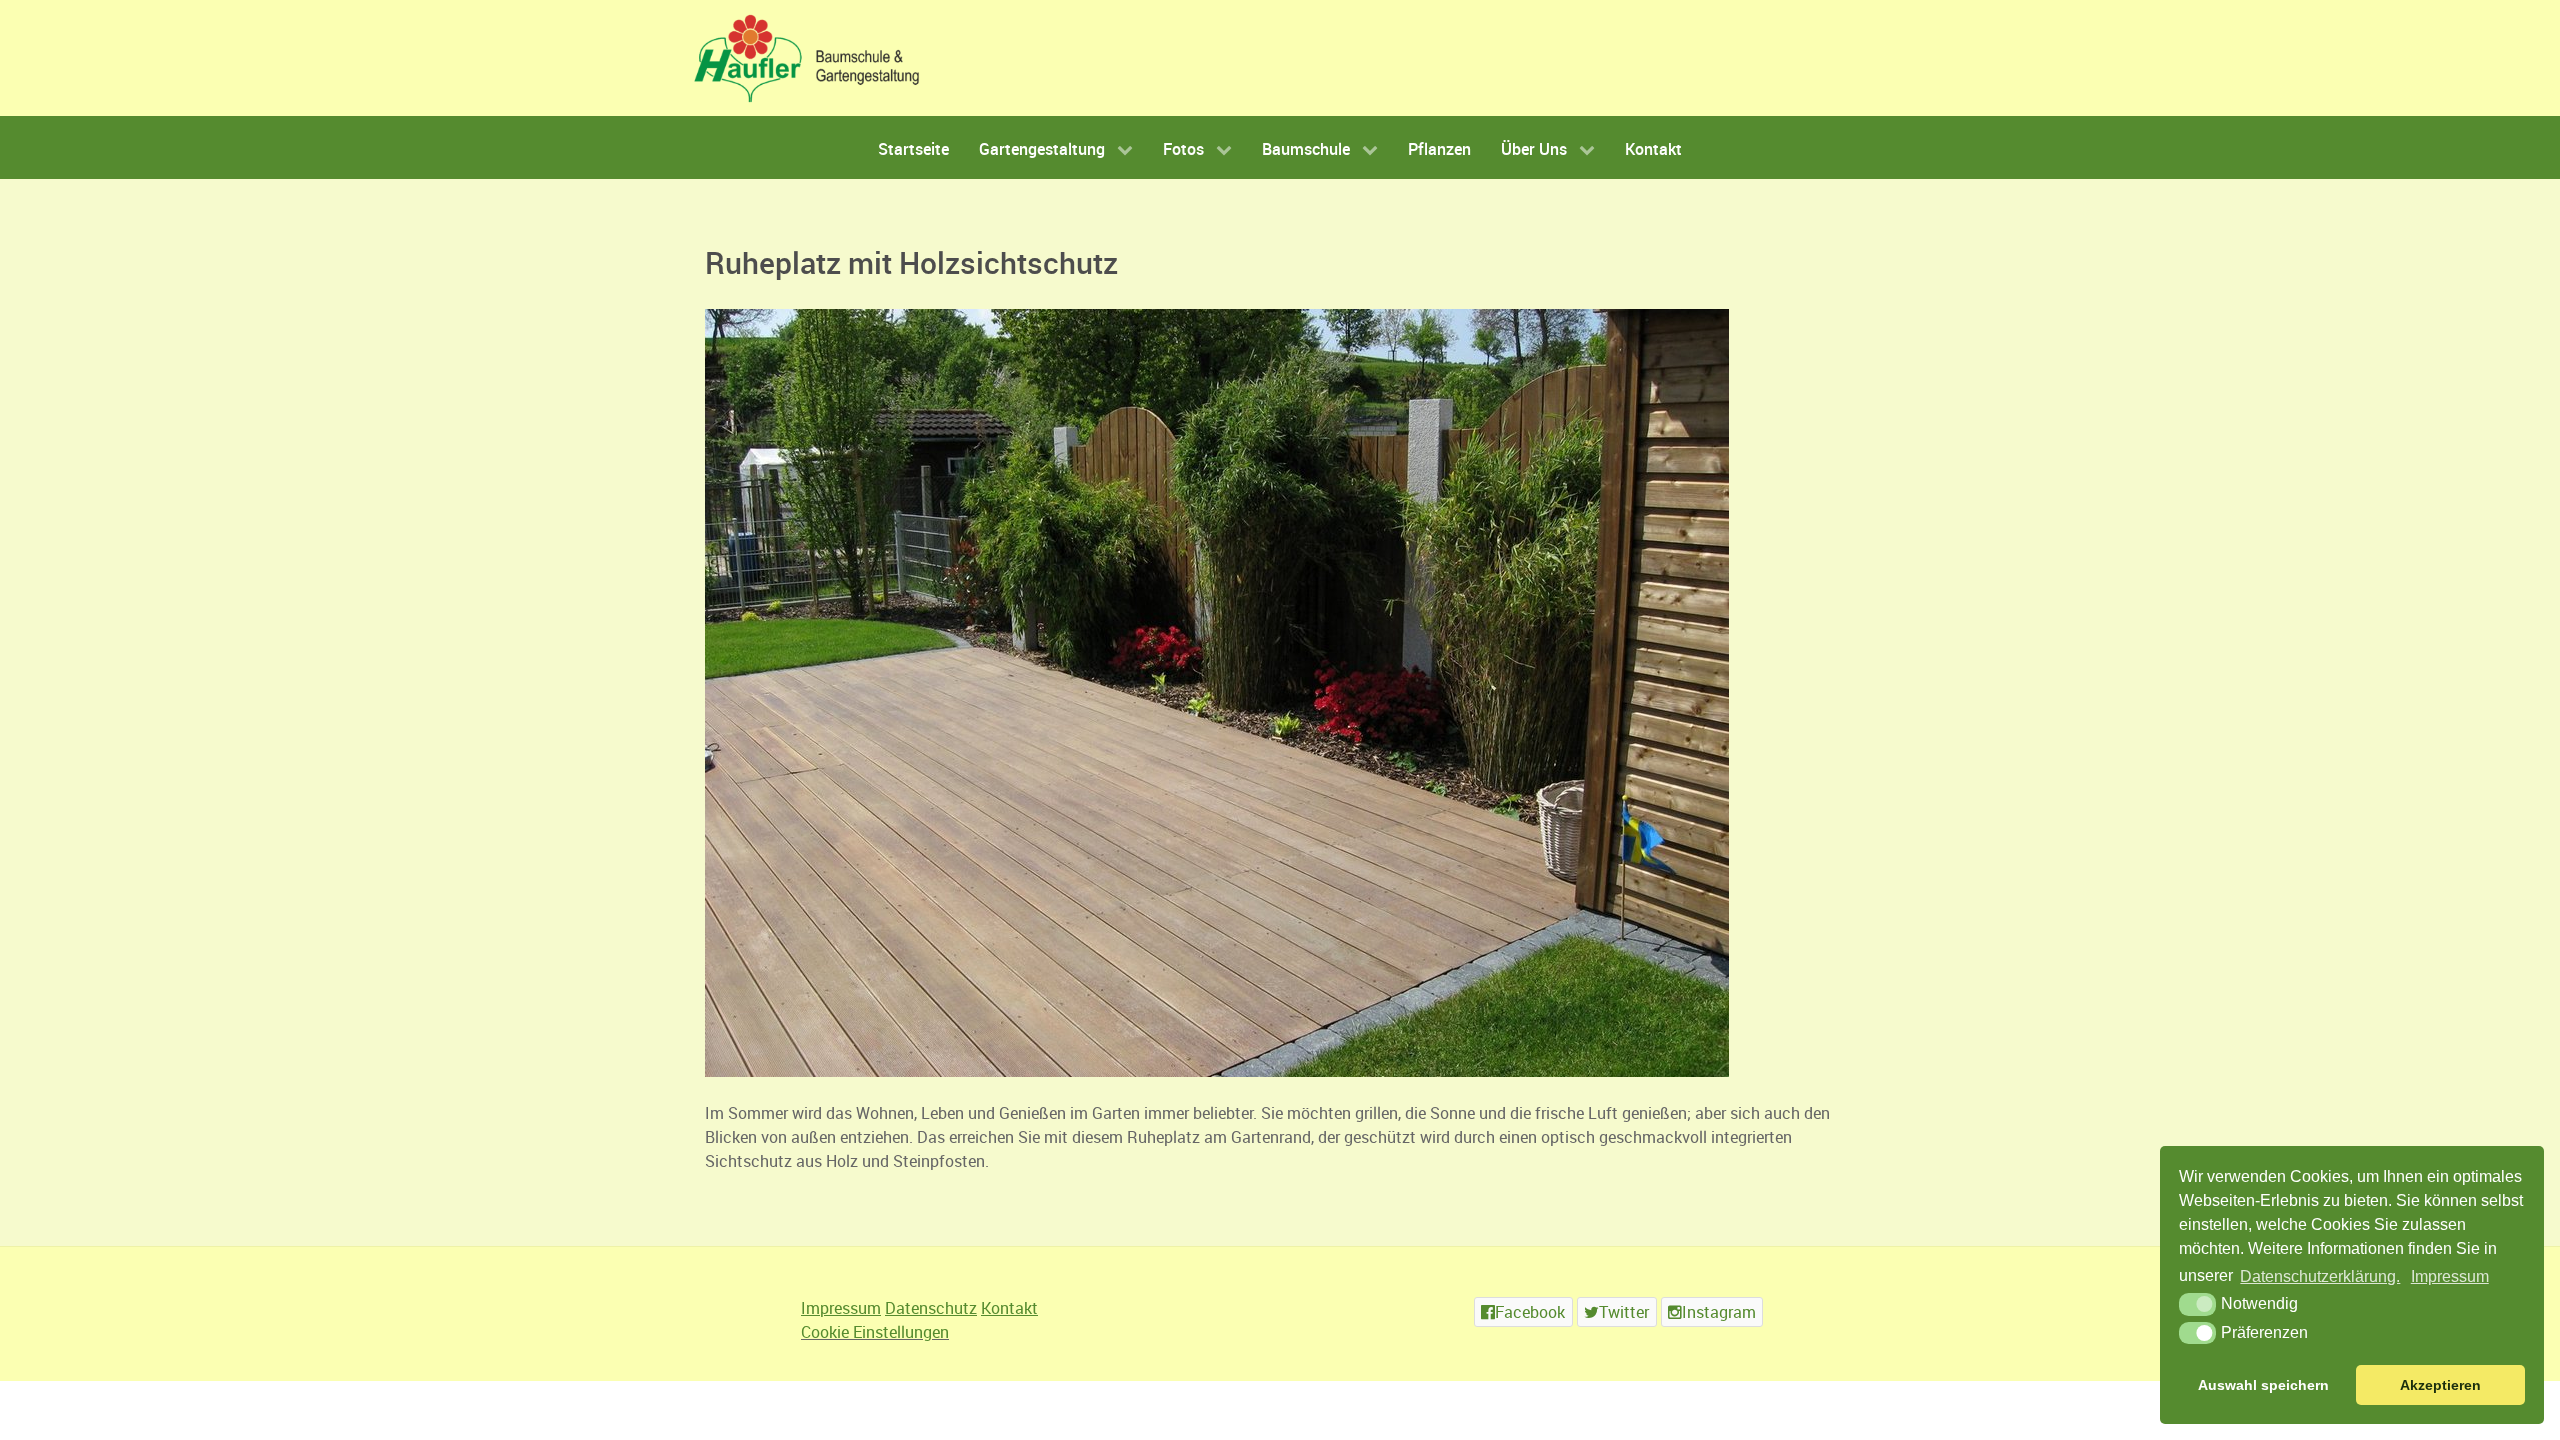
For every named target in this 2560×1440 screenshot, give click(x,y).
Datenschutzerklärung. (2320, 1276)
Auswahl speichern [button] (2263, 1385)
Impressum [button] (2450, 1276)
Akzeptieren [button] (2440, 1385)
